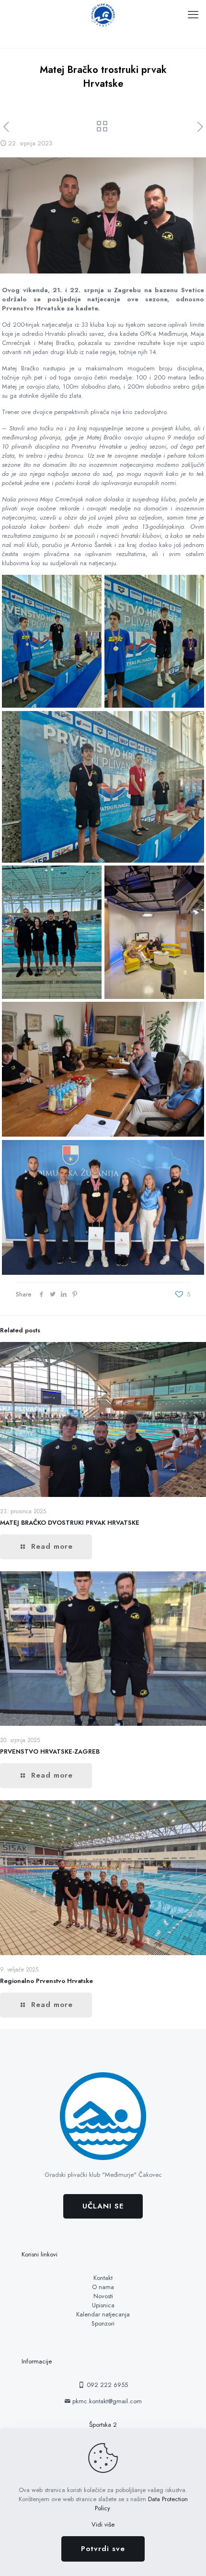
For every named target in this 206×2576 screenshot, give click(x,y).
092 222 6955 (106, 2385)
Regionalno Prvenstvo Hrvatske (46, 1981)
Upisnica (103, 2305)
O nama (103, 2287)
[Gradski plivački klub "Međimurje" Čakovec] (103, 14)
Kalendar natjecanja (103, 2314)
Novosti (103, 2296)
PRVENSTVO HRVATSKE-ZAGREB (50, 1751)
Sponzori (103, 2323)
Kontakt (103, 2278)
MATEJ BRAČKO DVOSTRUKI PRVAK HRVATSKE (70, 1523)
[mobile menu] (193, 14)
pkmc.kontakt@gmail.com (106, 2401)
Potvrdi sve (103, 2549)
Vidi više (103, 2524)
